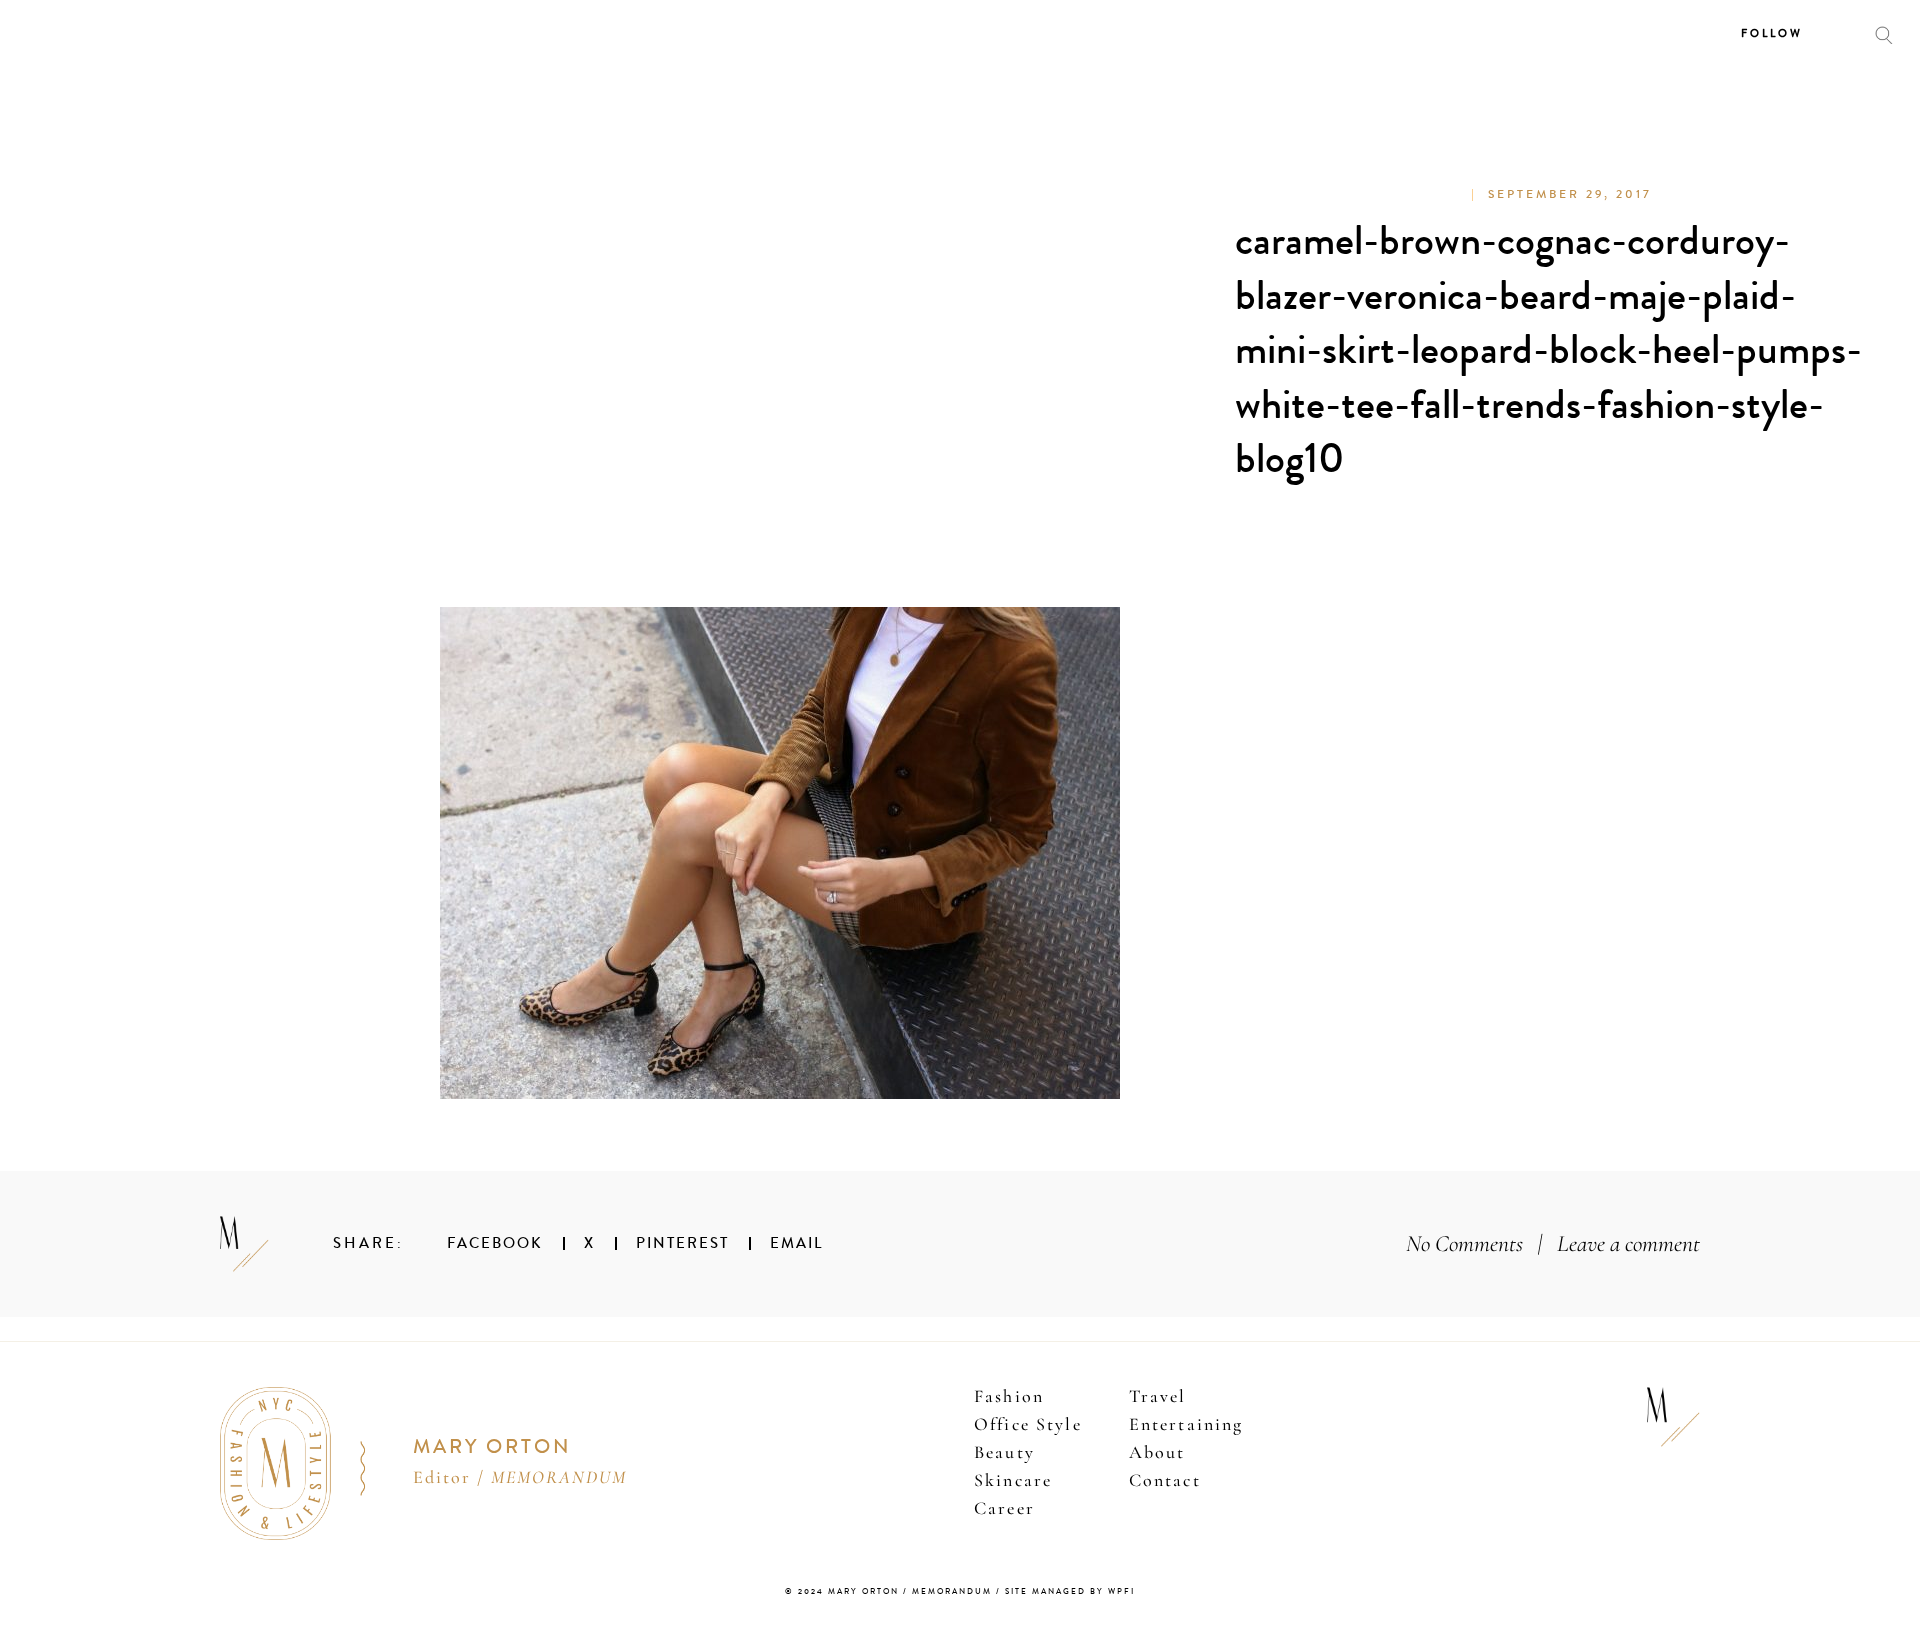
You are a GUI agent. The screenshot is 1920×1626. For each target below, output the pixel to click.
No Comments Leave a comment (1553, 1243)
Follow (1772, 33)
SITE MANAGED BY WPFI (1070, 1591)
